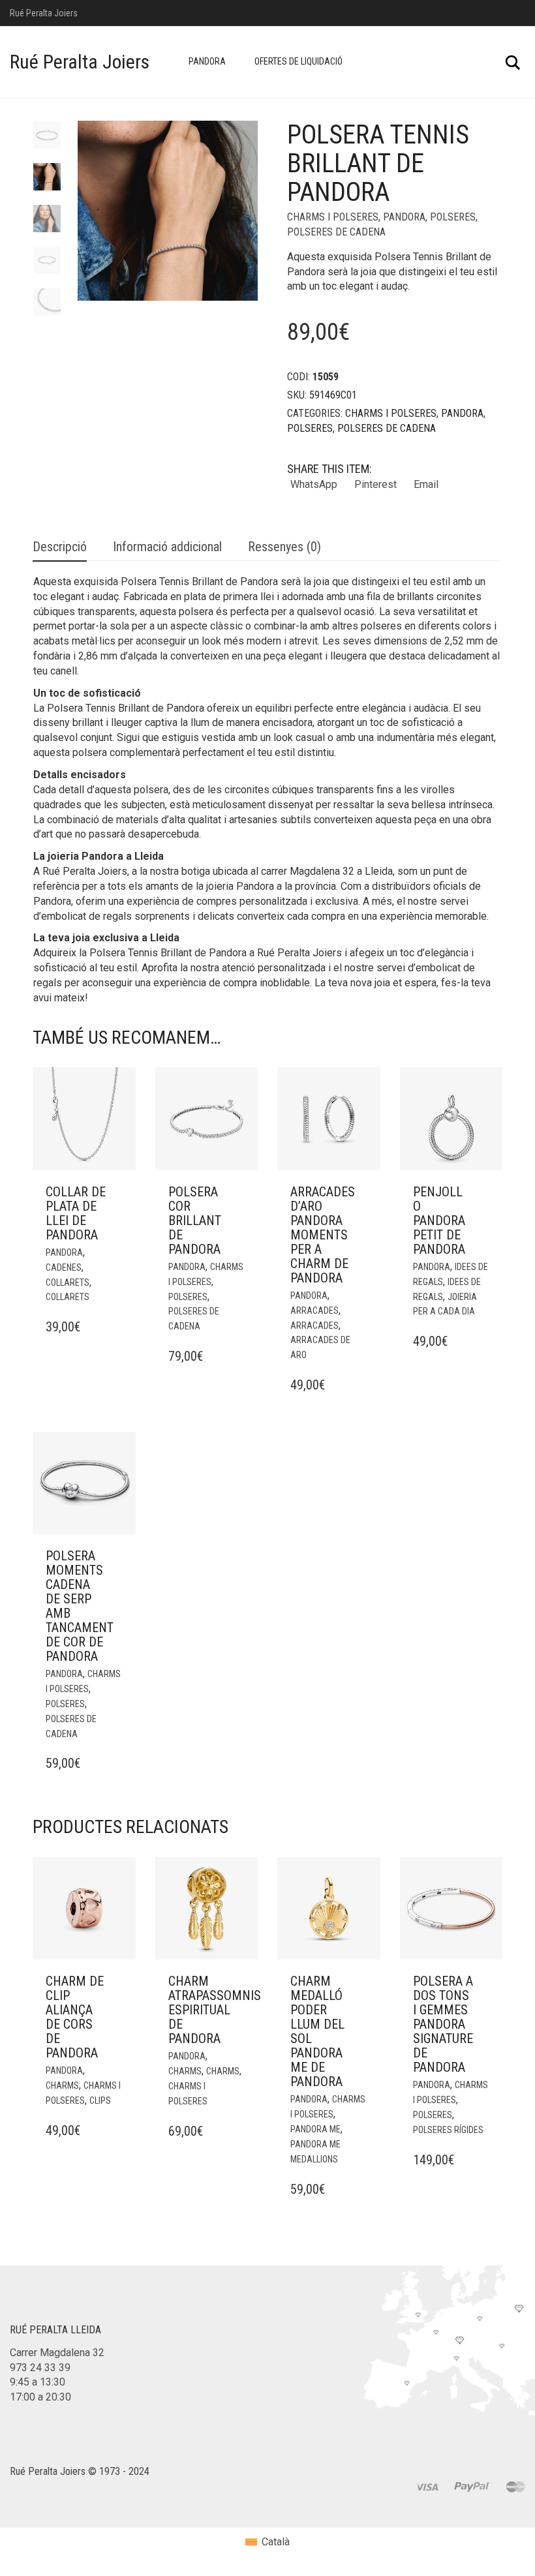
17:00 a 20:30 (40, 2397)
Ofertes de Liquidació (298, 61)
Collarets (68, 1282)
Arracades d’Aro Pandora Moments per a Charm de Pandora (323, 1235)
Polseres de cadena (336, 232)
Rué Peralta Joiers (80, 62)
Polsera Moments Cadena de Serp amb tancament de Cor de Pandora (80, 1606)
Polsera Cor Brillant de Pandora (195, 1220)
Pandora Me (315, 2129)
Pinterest (375, 484)
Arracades (314, 1311)
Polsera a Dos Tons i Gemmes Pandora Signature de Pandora (443, 2024)
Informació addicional (167, 547)
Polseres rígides (448, 2130)
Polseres (453, 217)
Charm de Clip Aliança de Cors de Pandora (75, 2017)
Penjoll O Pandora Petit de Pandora (439, 1220)
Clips (100, 2100)
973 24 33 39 (40, 2368)
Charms (62, 2085)
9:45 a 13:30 (38, 2382)
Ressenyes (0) (284, 547)
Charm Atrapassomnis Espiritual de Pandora (215, 2010)
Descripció (60, 547)
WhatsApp (314, 484)
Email (426, 484)
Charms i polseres (333, 217)
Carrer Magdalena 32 (57, 2353)
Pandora (207, 61)
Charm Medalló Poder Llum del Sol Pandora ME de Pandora (317, 2031)
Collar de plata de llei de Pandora (76, 1213)
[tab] (60, 548)
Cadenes (64, 1267)
